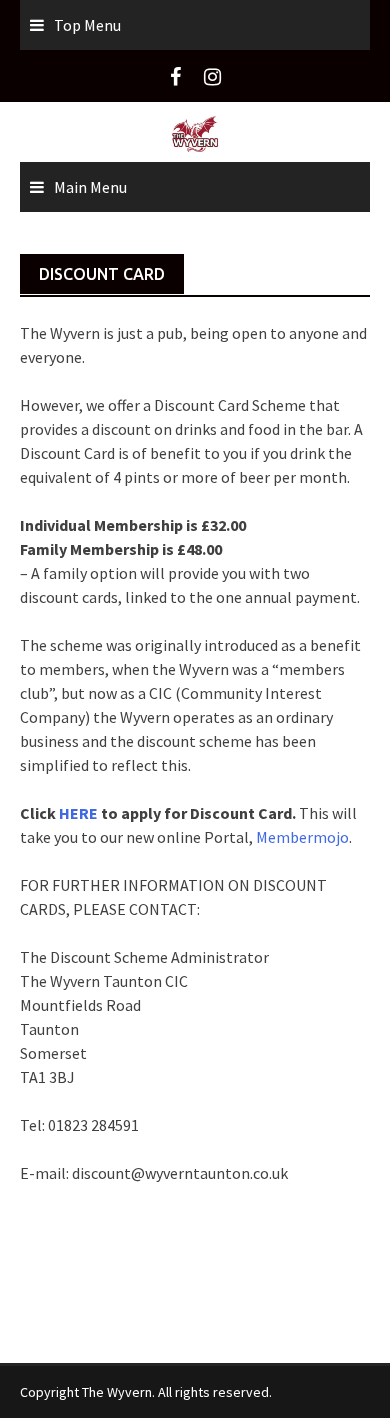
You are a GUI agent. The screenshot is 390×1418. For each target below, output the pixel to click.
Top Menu (87, 25)
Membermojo (302, 837)
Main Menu (90, 187)
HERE (80, 813)
